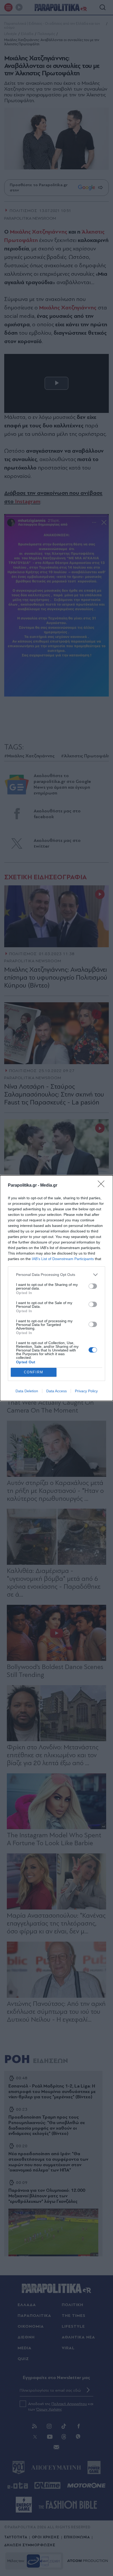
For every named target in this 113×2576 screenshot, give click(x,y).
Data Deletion (27, 1391)
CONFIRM (34, 1372)
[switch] (93, 1286)
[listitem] (56, 1275)
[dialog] (56, 1288)
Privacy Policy (86, 1391)
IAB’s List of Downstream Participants (63, 1259)
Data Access (56, 1391)
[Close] (103, 1186)
